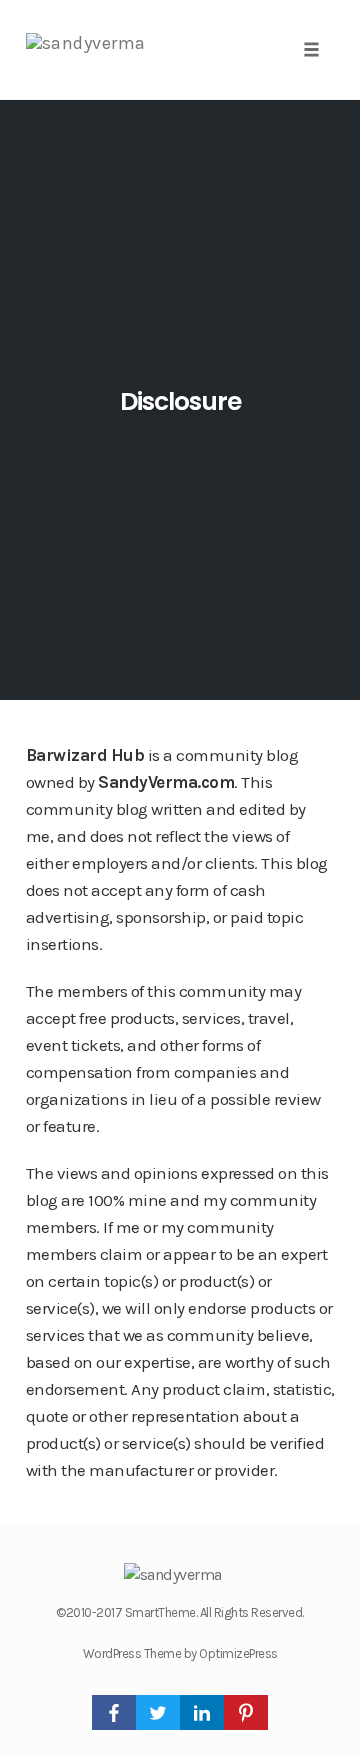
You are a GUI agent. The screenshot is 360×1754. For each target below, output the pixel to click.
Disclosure (180, 401)
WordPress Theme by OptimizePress (180, 1653)
